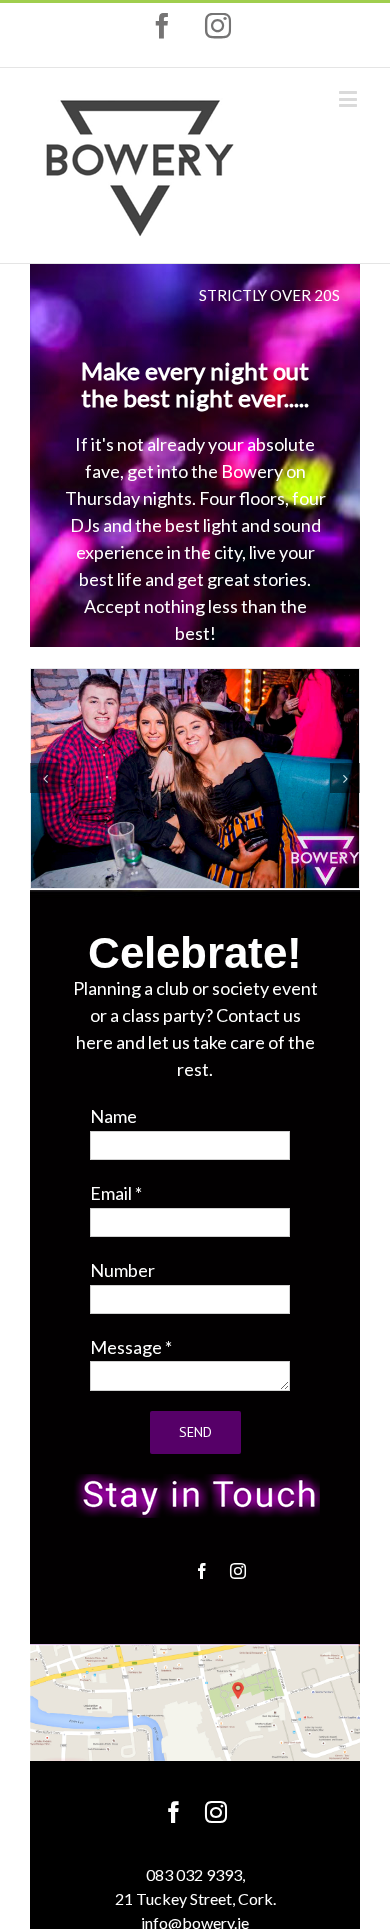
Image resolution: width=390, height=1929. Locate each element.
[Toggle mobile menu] (349, 98)
